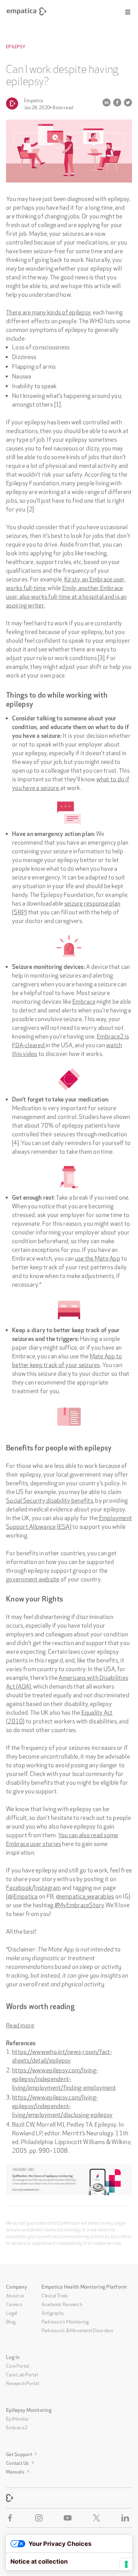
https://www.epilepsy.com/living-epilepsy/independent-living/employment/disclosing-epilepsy (62, 2105)
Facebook (19, 1887)
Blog (11, 2321)
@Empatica (23, 1895)
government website (33, 1578)
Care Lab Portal (22, 2374)
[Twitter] (98, 2518)
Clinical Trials (55, 2295)
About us (15, 2295)
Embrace (84, 1001)
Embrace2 (17, 2427)
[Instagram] (40, 2518)
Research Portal (22, 2383)
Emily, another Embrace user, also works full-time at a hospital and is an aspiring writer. (66, 596)
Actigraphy (53, 2312)
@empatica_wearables (85, 1895)
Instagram (47, 1887)
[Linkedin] (127, 2518)
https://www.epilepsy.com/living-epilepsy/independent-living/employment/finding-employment (64, 2078)
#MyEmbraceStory (80, 1904)
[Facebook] (11, 2518)
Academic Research (62, 2304)
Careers (14, 2304)
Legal (12, 2312)
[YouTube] (69, 2518)
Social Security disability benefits (50, 1500)
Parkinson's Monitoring (65, 2321)
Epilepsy (16, 47)
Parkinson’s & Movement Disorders (78, 2330)
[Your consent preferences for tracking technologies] (126, 2564)
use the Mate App (98, 1258)
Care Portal (18, 2365)
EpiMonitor (18, 2418)
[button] (128, 12)
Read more (20, 2024)
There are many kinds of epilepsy (48, 311)
